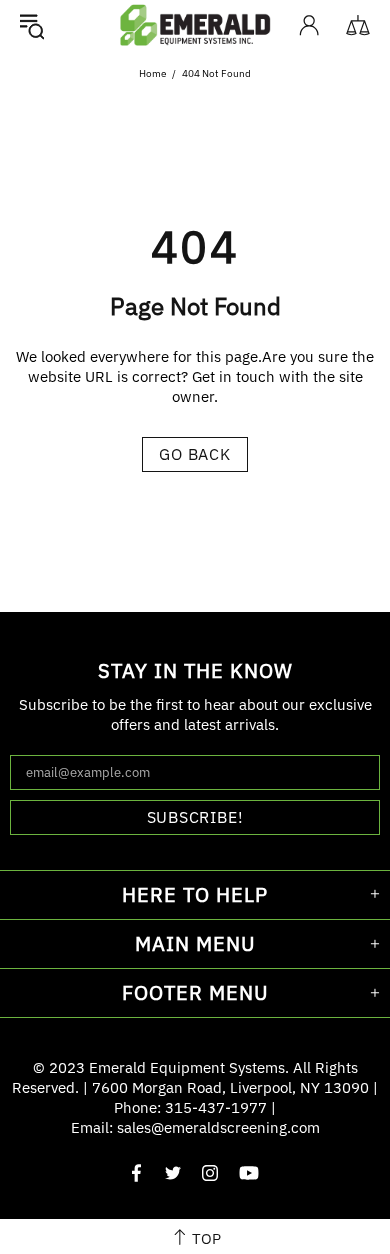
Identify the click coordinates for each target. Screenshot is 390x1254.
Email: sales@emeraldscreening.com (195, 1127)
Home (152, 73)
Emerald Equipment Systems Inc (195, 24)
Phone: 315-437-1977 (190, 1107)
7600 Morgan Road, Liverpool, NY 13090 (230, 1087)
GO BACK (195, 454)
